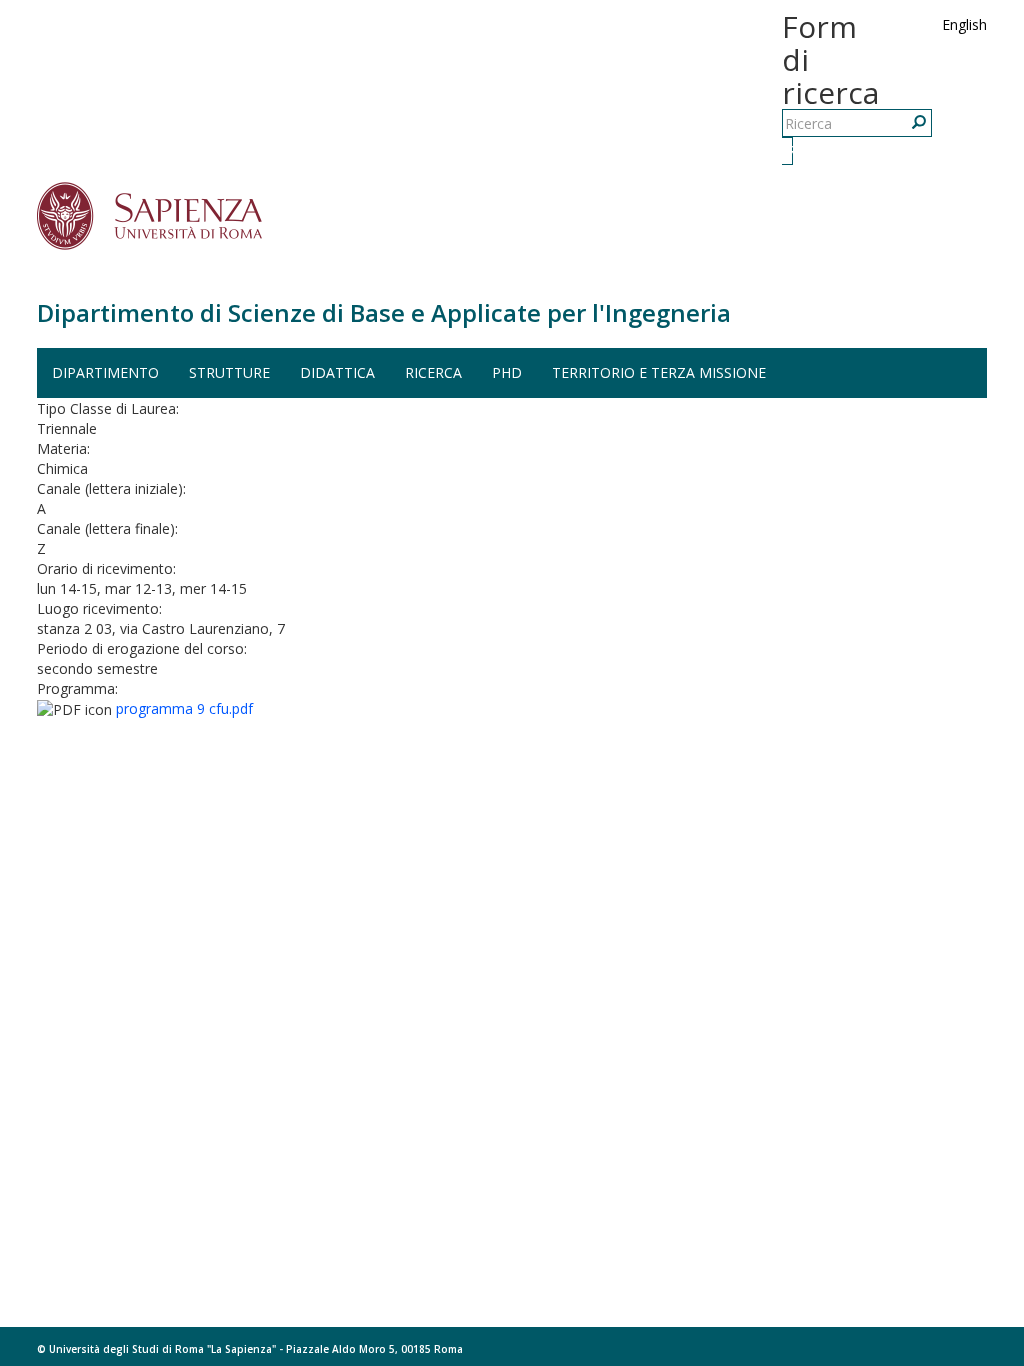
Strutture (229, 372)
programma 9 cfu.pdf (184, 708)
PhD (507, 372)
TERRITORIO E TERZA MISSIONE (659, 372)
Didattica (337, 372)
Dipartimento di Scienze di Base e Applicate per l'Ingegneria (384, 312)
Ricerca (790, 150)
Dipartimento (105, 372)
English (964, 24)
